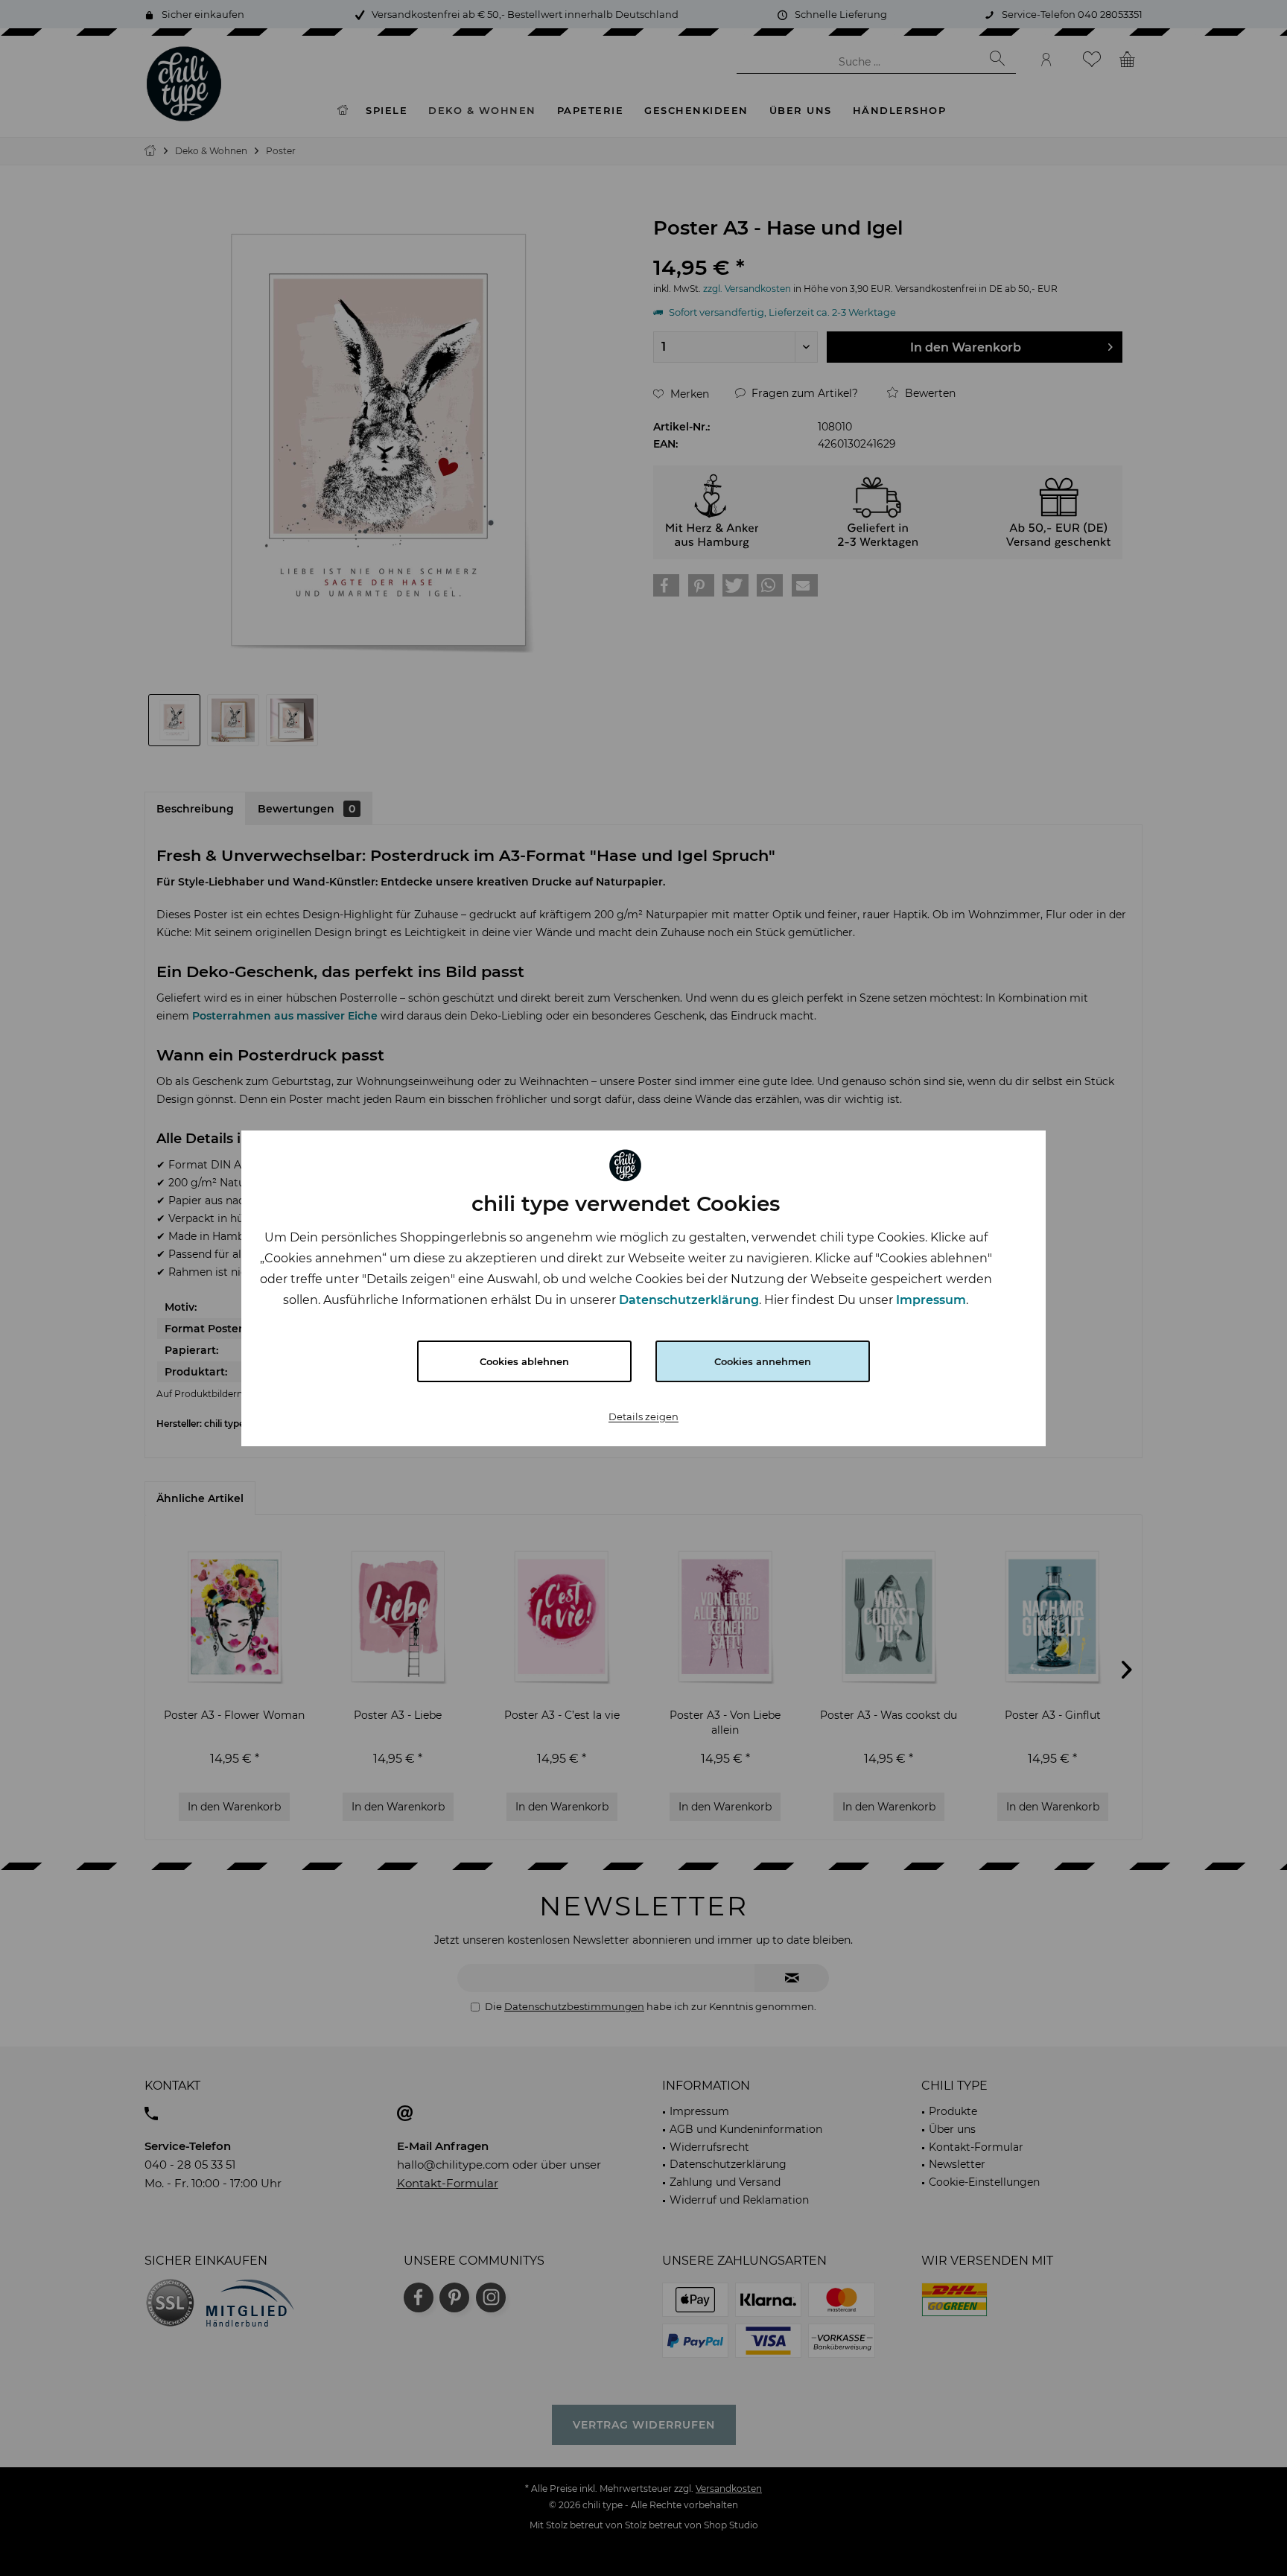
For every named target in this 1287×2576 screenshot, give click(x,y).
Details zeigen (643, 1416)
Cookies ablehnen (524, 1361)
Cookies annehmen (763, 1361)
